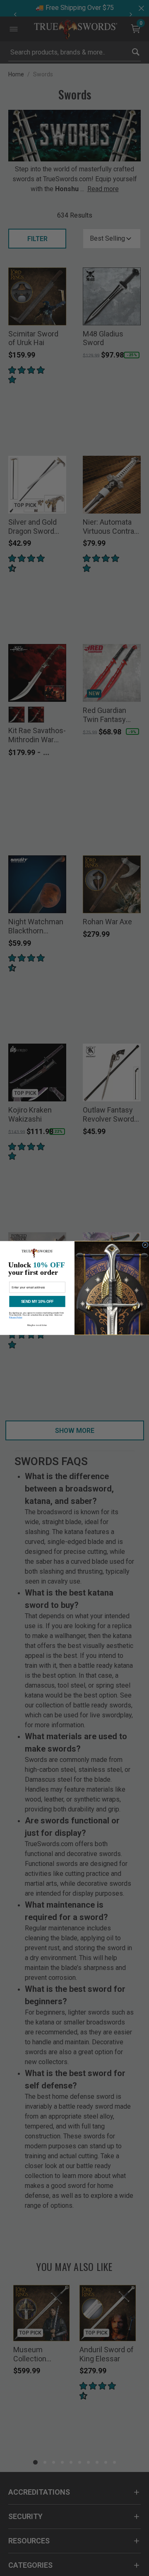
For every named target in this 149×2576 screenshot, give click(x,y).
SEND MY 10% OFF (37, 1302)
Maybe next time (37, 1325)
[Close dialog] (145, 1245)
